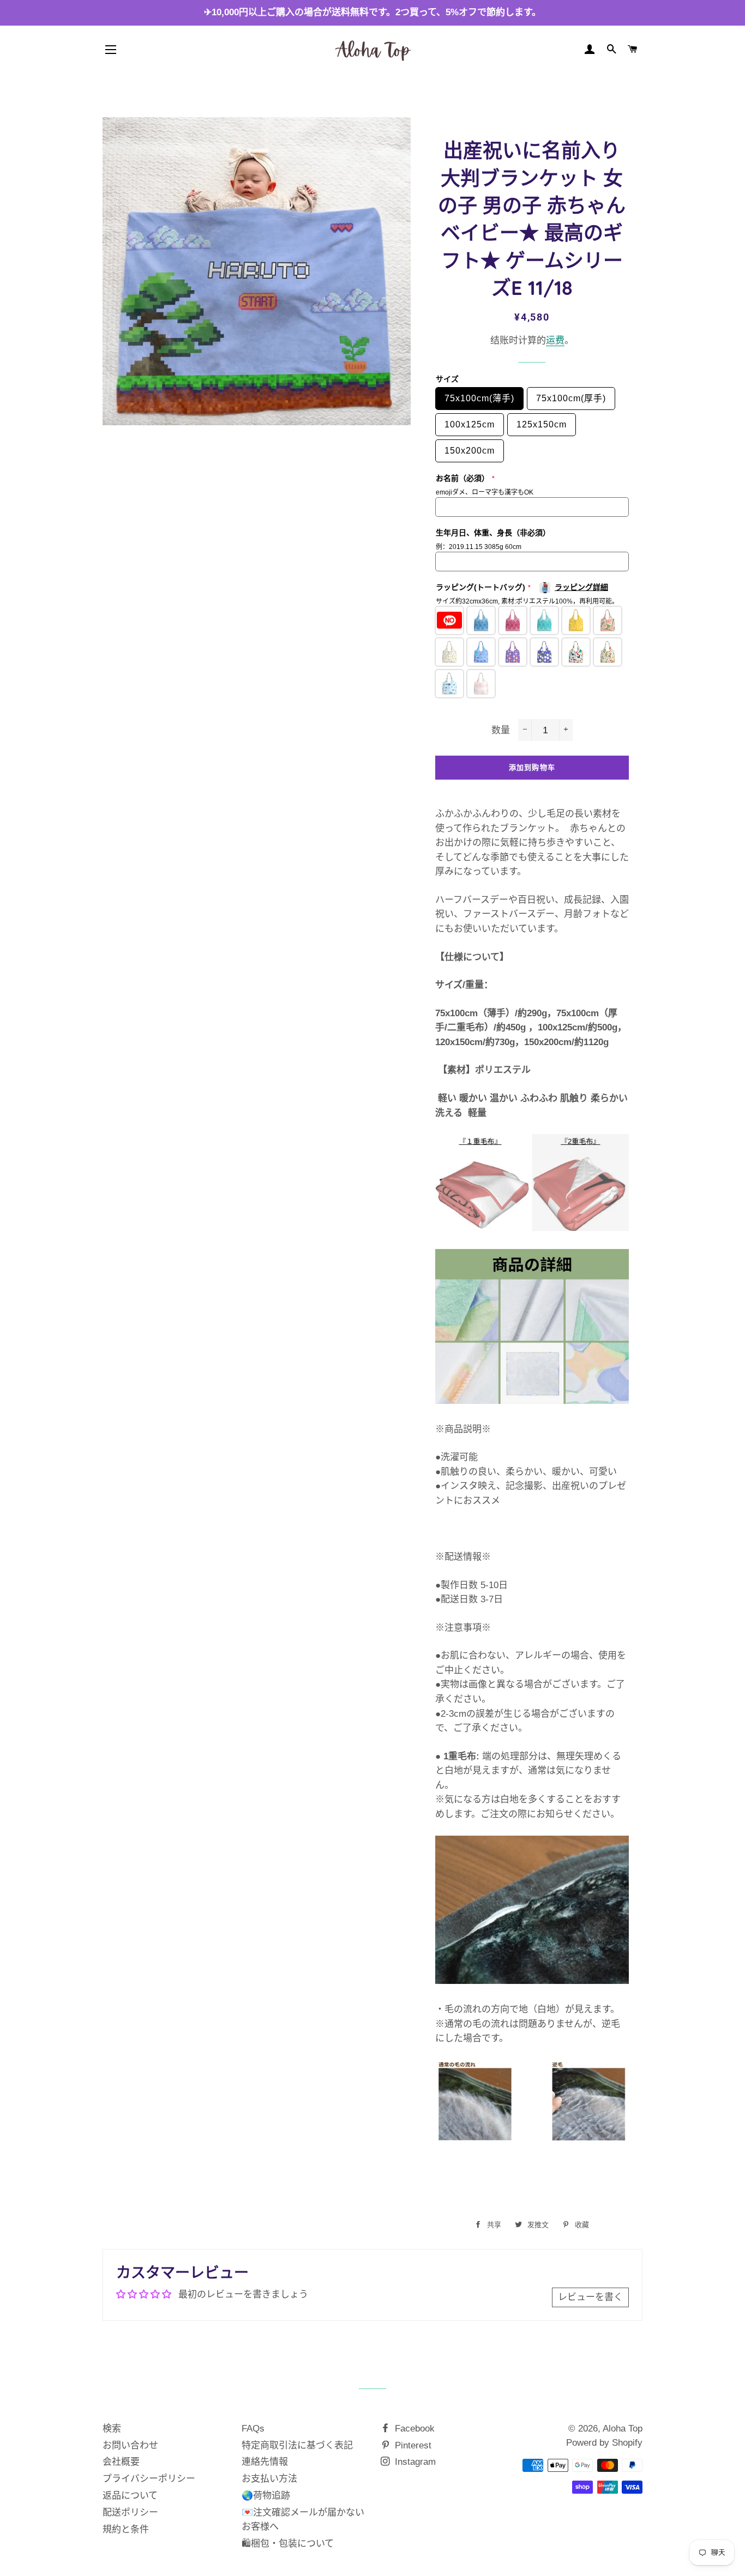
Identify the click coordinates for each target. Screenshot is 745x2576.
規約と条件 (126, 2529)
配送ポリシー (130, 2512)
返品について (130, 2496)
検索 (112, 2429)
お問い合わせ (130, 2445)
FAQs (253, 2429)
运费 (555, 340)
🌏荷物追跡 (266, 2496)
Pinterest (412, 2445)
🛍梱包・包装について (288, 2544)
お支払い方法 (269, 2479)
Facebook (413, 2429)
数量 (501, 730)
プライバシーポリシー (149, 2479)
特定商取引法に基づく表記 (297, 2445)
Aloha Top (623, 2429)
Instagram (414, 2462)
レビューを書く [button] (590, 2297)
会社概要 (121, 2462)
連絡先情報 (265, 2462)
